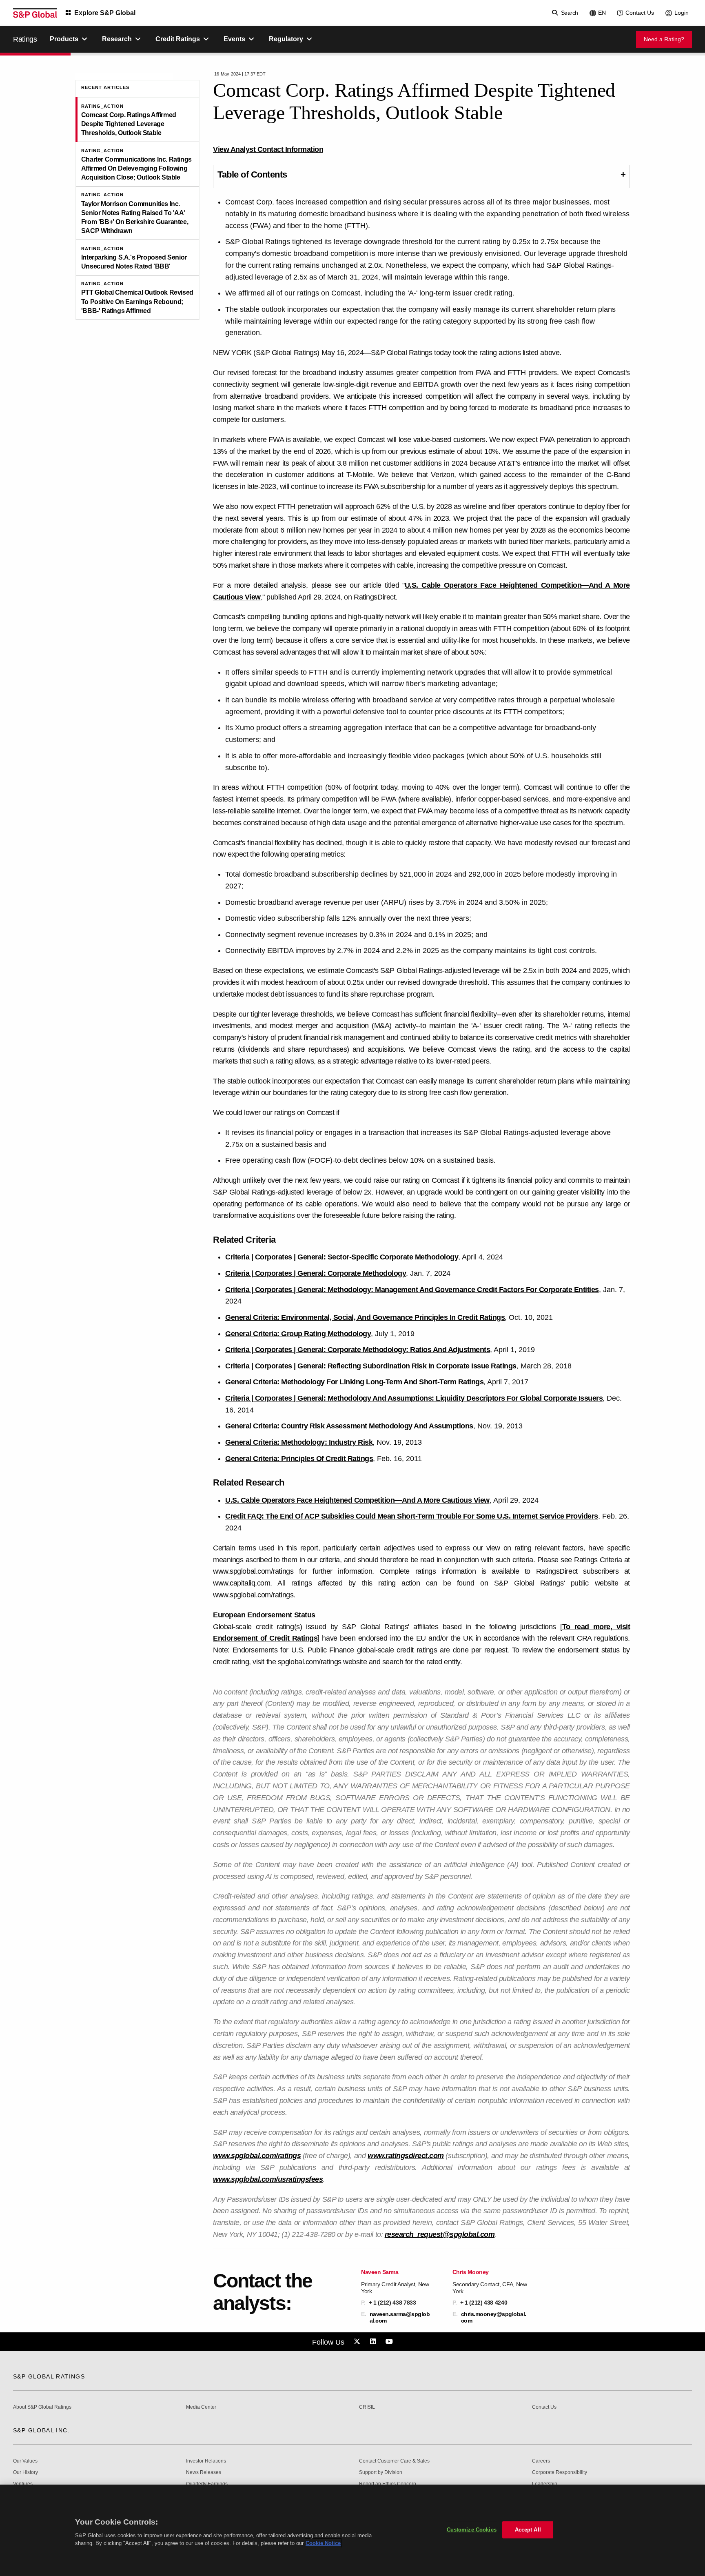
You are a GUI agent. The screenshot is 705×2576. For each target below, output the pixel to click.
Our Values (25, 2461)
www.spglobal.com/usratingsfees (268, 2179)
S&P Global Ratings (49, 2376)
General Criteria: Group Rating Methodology (298, 1334)
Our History (25, 2473)
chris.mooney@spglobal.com (494, 2317)
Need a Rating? (664, 39)
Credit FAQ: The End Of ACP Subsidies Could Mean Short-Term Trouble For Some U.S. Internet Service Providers (412, 1516)
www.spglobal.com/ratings (257, 2156)
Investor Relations (206, 2461)
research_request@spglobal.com (440, 2234)
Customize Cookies (472, 2530)
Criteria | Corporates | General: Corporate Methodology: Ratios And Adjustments (358, 1350)
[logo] (35, 13)
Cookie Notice (323, 2543)
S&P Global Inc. (41, 2430)
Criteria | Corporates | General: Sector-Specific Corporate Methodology (342, 1257)
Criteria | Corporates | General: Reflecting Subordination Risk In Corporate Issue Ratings (371, 1366)
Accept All (528, 2530)
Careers (541, 2461)
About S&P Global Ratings (42, 2407)
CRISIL (367, 2407)
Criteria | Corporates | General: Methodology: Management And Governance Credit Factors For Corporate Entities (412, 1290)
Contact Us (640, 13)
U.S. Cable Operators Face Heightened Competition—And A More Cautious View (357, 1500)
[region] (352, 2530)
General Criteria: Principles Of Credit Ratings (299, 1459)
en (602, 13)
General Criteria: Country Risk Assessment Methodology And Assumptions (349, 1426)
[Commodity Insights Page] (358, 2342)
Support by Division (381, 2473)
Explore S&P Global (105, 13)
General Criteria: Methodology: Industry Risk (299, 1442)
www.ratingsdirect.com (406, 2156)
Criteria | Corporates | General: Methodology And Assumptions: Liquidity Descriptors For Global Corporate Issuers (414, 1398)
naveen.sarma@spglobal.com (400, 2317)
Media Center (201, 2407)
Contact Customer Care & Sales (394, 2461)
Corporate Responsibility (560, 2473)
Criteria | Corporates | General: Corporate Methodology (316, 1273)
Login (682, 13)
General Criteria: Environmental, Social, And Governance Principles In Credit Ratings (365, 1317)
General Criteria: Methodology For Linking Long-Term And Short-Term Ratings (354, 1382)
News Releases (204, 2473)
